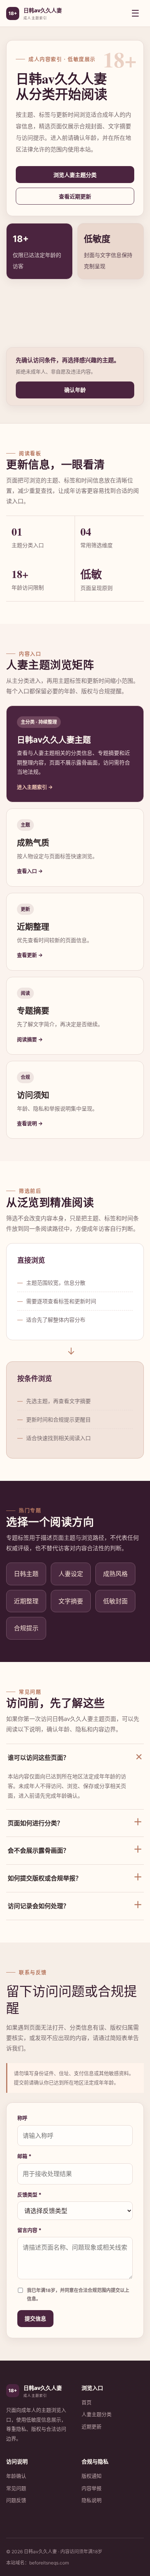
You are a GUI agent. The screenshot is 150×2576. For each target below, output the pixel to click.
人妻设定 (71, 1574)
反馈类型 (29, 2195)
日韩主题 (26, 1574)
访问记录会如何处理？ (75, 1905)
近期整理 (26, 1601)
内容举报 (92, 2488)
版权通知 (92, 2476)
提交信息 (35, 2318)
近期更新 (92, 2426)
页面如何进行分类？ (75, 1822)
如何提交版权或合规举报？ (75, 1877)
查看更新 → (30, 955)
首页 (87, 2402)
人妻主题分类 (97, 2414)
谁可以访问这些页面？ (76, 1757)
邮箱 (24, 2156)
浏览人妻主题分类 (75, 175)
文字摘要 (71, 1601)
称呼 (22, 2118)
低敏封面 (115, 1601)
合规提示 (26, 1628)
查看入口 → (30, 871)
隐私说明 (92, 2500)
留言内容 (29, 2230)
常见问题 (16, 2488)
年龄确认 (16, 2476)
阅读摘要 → (30, 1039)
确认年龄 (75, 390)
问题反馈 (16, 2500)
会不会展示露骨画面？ (75, 1849)
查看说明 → (30, 1123)
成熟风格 (115, 1574)
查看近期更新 (75, 196)
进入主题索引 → (35, 787)
